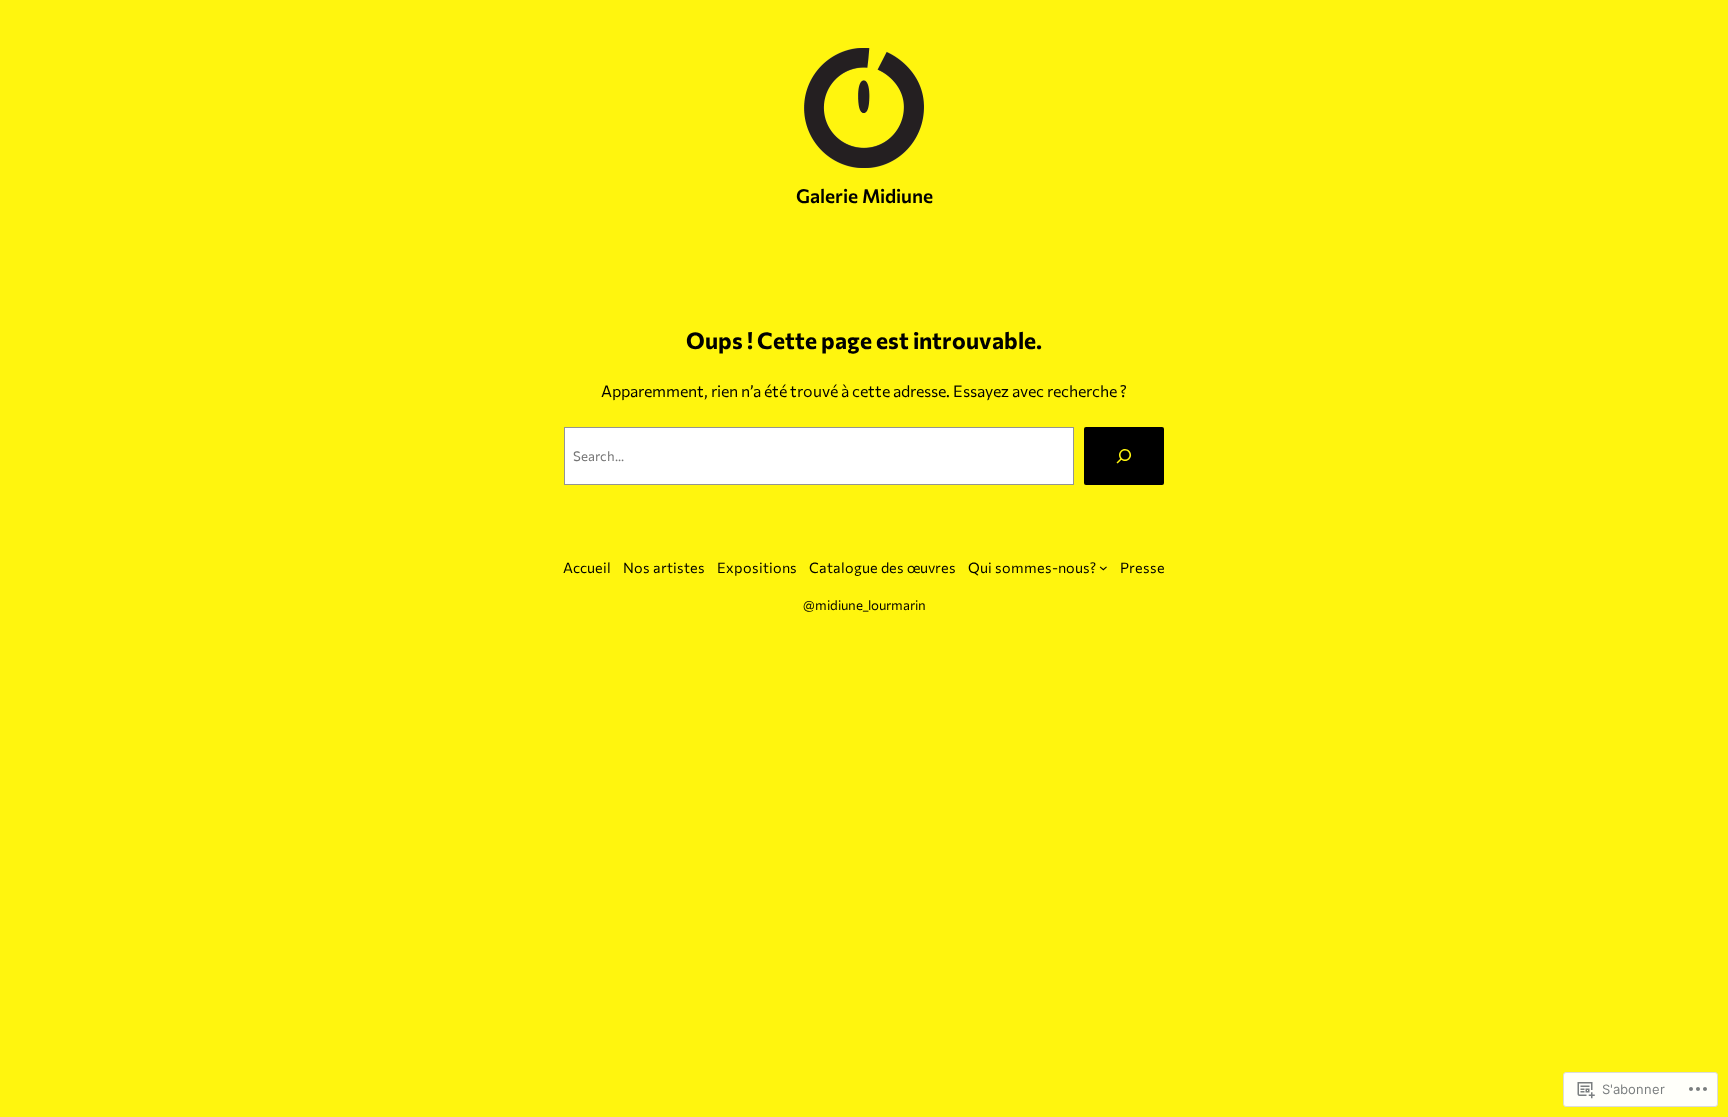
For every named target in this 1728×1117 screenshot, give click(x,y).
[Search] (1124, 456)
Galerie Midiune (864, 195)
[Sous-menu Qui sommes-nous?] (1103, 567)
